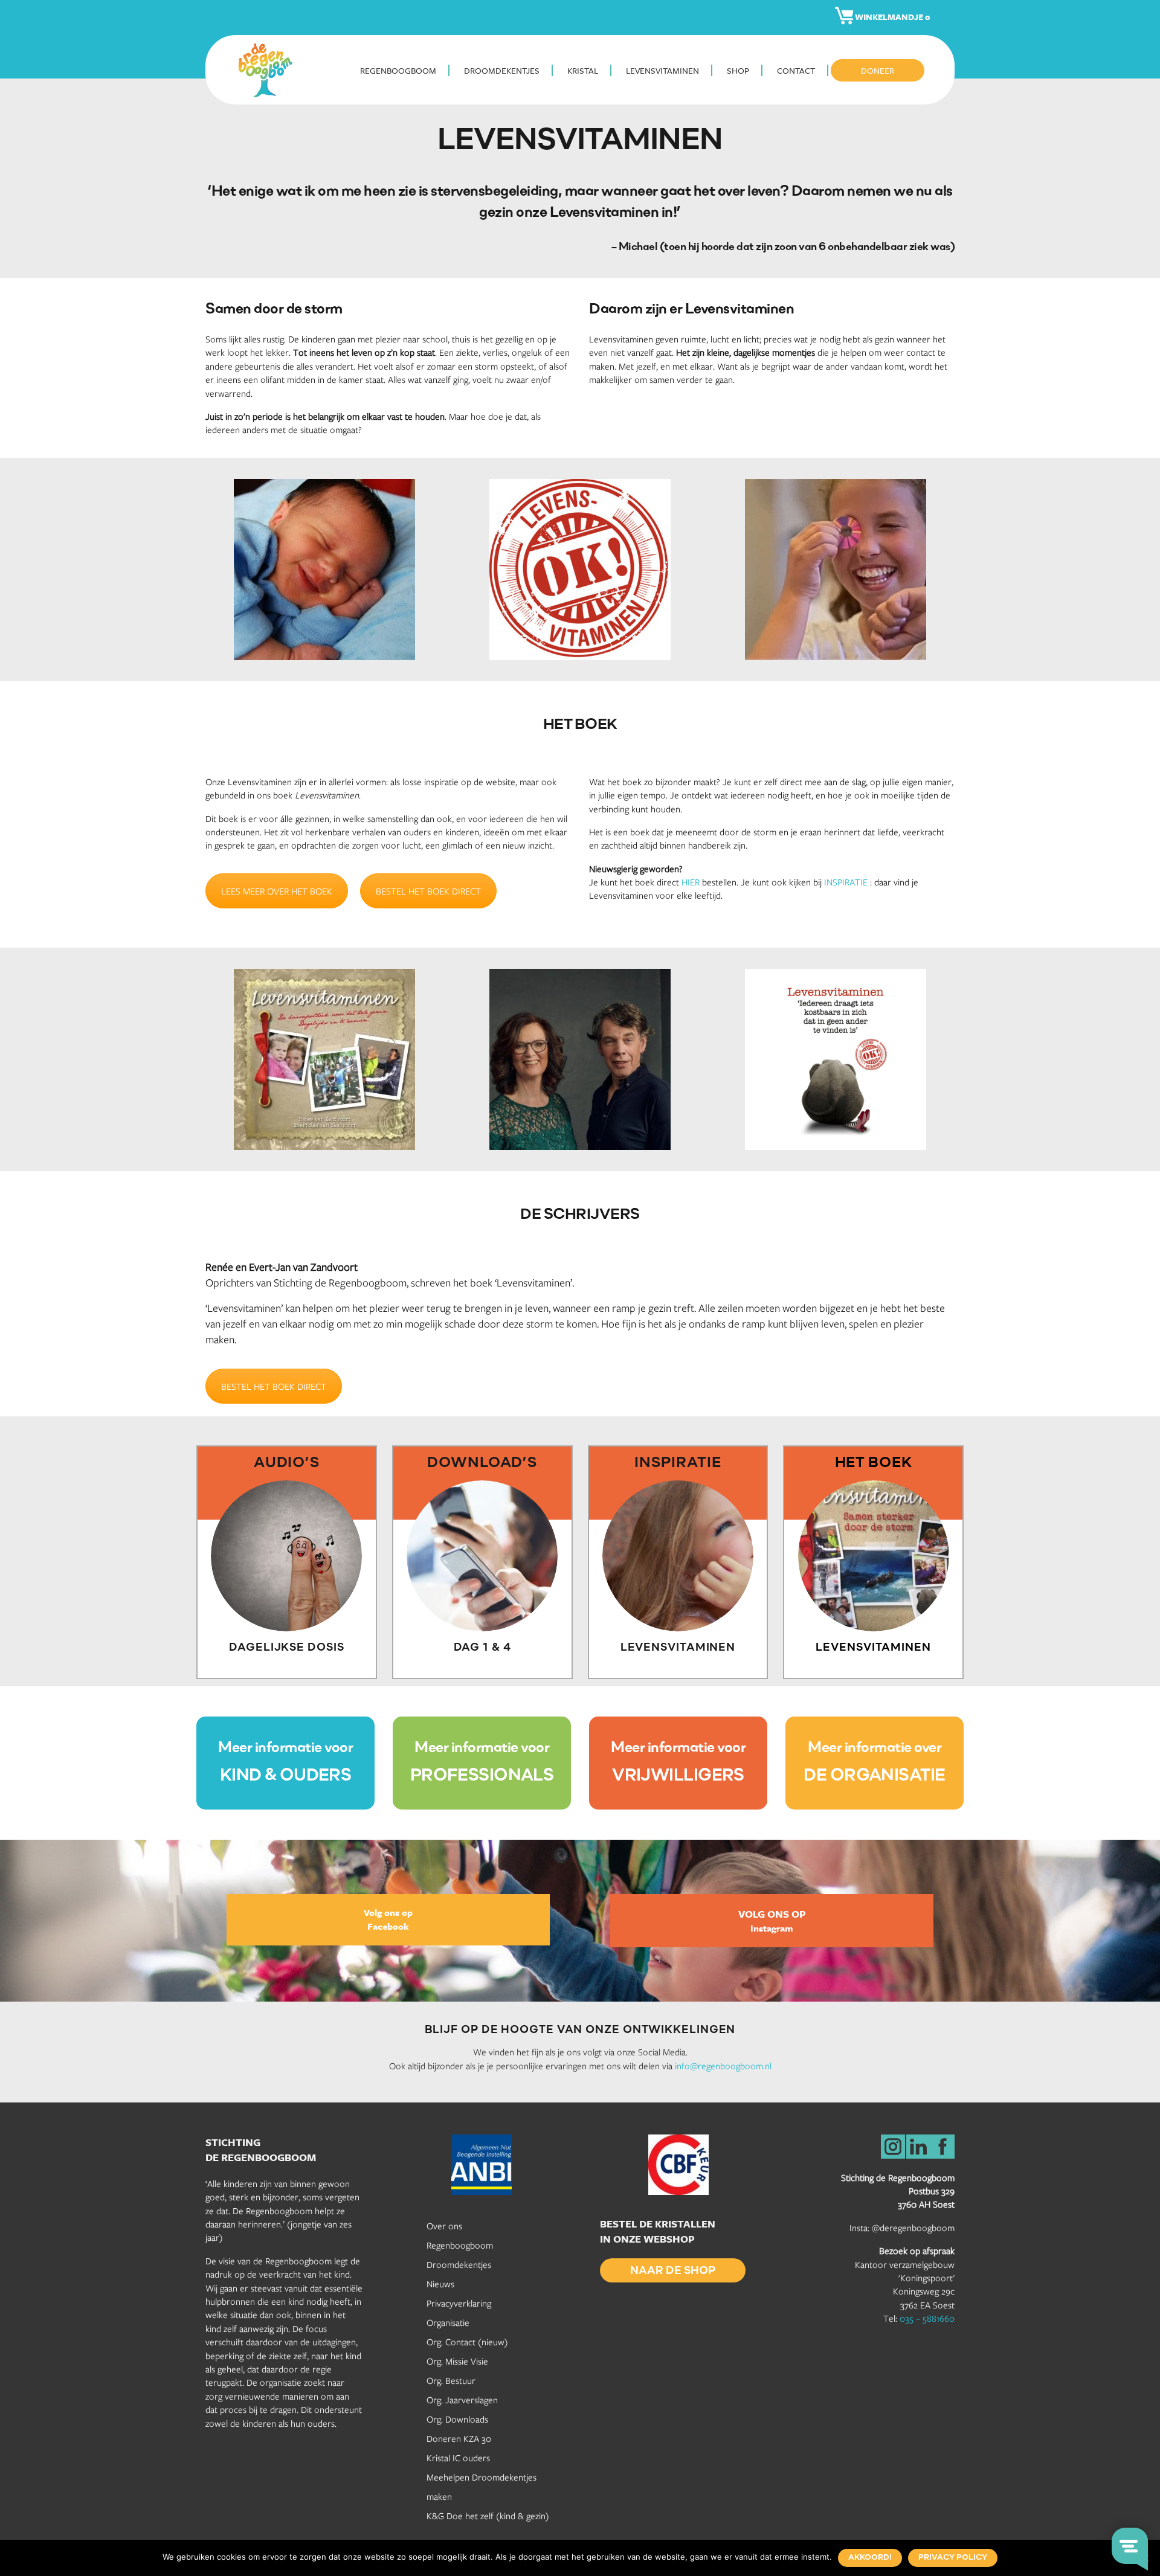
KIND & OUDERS (286, 1776)
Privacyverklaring (459, 2303)
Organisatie (448, 2322)
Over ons (444, 2226)
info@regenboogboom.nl (723, 2066)
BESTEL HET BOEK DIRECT (428, 891)
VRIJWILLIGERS (678, 1776)
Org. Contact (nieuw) (467, 2342)
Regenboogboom (460, 2245)
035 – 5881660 (927, 2318)
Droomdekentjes (459, 2264)
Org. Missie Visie (457, 2361)
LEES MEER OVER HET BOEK (277, 891)
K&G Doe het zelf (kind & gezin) (488, 2516)
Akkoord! (870, 2558)
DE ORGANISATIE (874, 1776)
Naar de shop (673, 2272)
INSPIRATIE (846, 882)
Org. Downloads (457, 2419)
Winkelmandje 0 (892, 17)
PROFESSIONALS (482, 1776)
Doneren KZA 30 (459, 2438)
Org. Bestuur (451, 2380)
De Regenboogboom (269, 70)
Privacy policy (953, 2558)
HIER (691, 882)
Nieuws (440, 2284)
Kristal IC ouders (458, 2458)
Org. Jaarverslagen (462, 2400)
